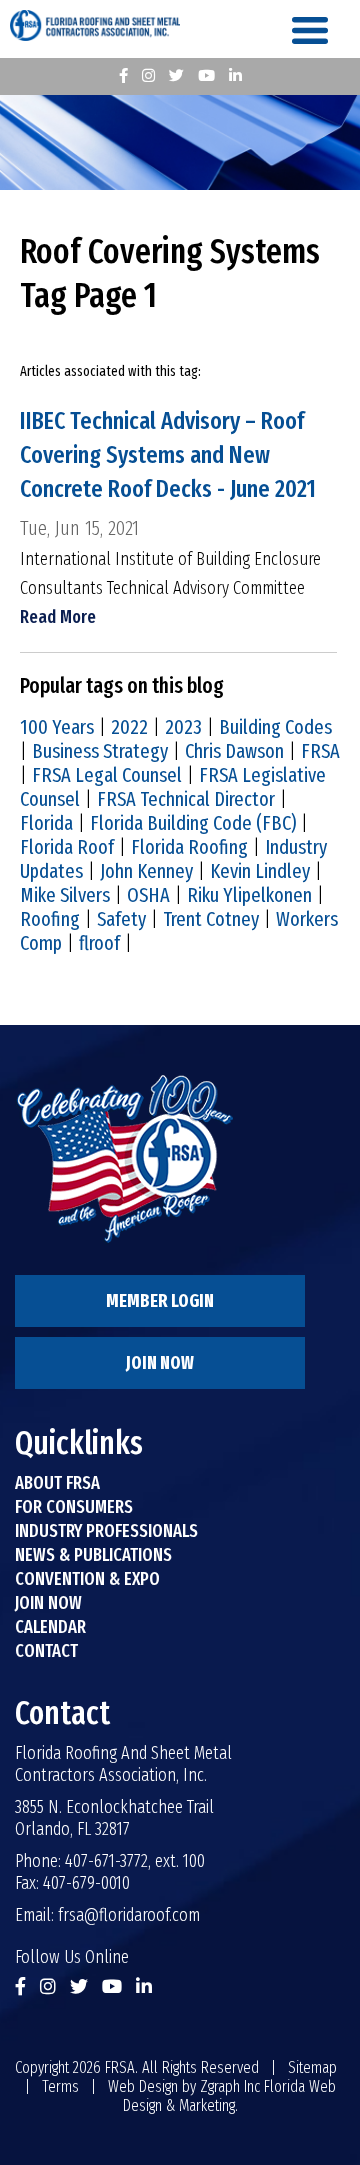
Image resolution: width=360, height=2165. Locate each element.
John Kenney (146, 871)
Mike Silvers (65, 895)
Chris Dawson (234, 751)
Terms (60, 2086)
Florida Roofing (189, 847)
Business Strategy (100, 751)
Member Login (160, 1301)
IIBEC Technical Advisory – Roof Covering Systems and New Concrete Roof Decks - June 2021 (168, 454)
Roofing (50, 919)
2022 (129, 727)
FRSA (320, 751)
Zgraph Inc (230, 2086)
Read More (58, 617)
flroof (99, 943)
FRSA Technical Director (186, 799)
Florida (46, 823)
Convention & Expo (87, 1579)
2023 (183, 727)
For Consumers (74, 1507)
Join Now (160, 1363)
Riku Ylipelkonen (249, 895)
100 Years (57, 727)
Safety (121, 919)
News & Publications (93, 1555)
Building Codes (275, 727)
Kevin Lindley (260, 871)
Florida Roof (67, 847)
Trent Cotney (211, 919)
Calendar (50, 1627)
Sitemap (312, 2067)
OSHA (148, 895)
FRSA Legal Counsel (107, 775)
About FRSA (57, 1483)
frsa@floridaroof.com (129, 1915)
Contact (46, 1651)
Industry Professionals (106, 1531)
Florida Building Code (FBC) (193, 823)
